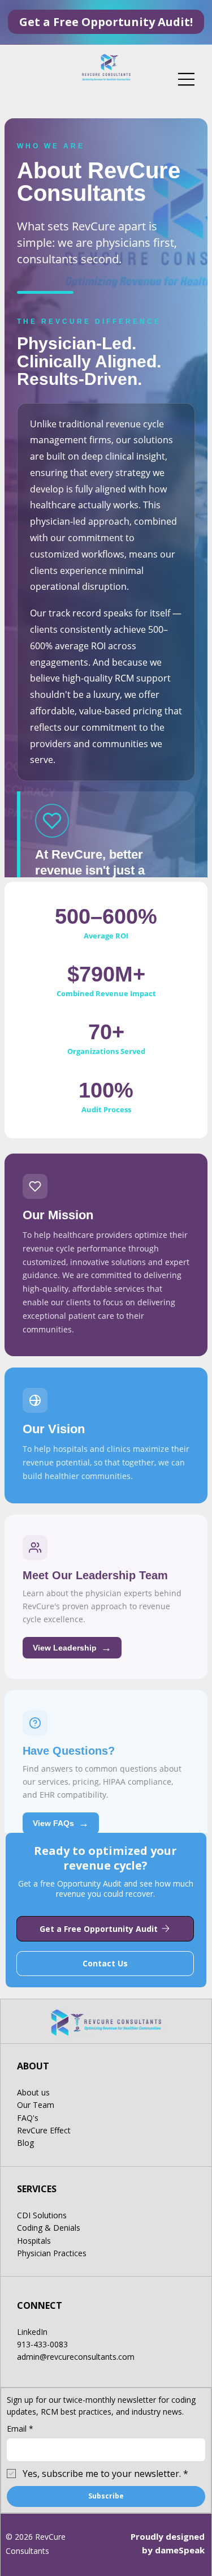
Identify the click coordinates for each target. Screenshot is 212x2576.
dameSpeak (180, 2550)
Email (20, 2429)
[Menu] (187, 79)
